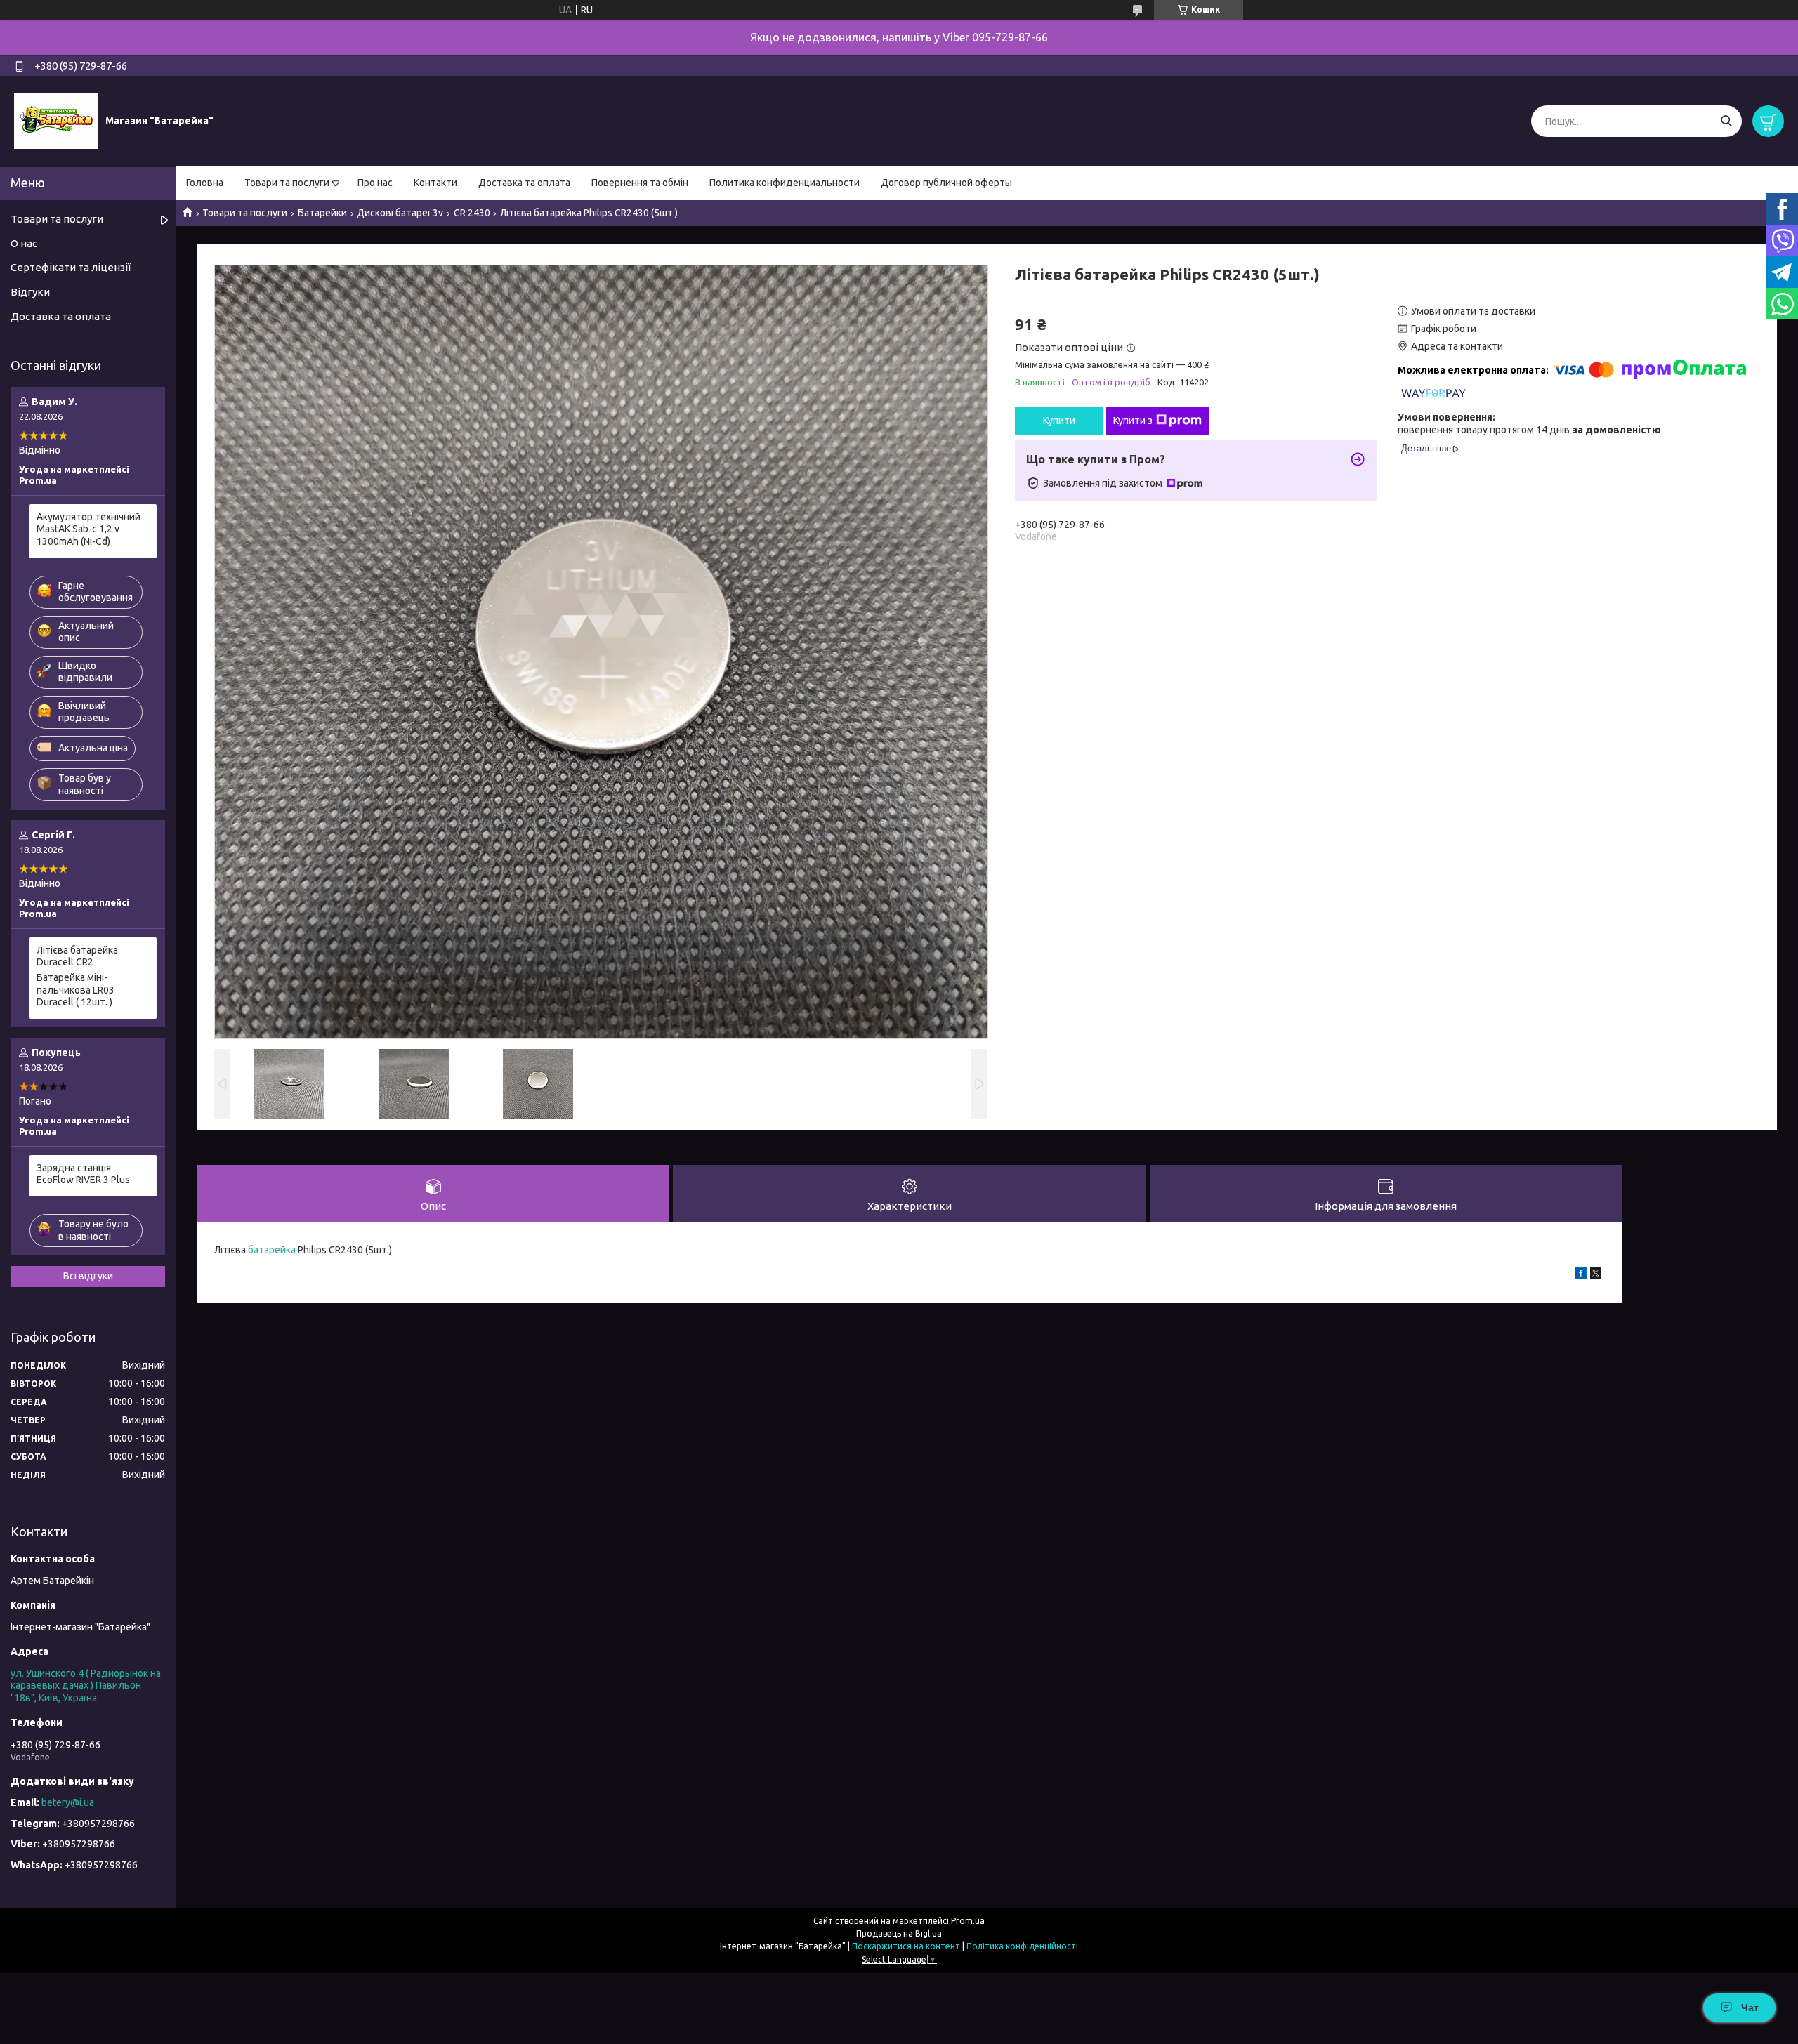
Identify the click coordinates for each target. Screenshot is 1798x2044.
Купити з (1133, 421)
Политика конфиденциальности (785, 183)
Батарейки (322, 213)
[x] (1596, 1275)
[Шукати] (1726, 121)
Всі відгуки (88, 1276)
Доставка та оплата (524, 183)
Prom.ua (968, 1921)
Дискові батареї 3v (400, 213)
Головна (205, 183)
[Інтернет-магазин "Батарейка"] (56, 121)
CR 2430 (472, 213)
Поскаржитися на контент (906, 1946)
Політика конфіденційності (1022, 1946)
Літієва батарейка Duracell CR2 (77, 956)
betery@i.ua (68, 1802)
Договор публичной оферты (946, 183)
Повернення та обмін (640, 183)
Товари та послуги (287, 183)
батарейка (272, 1250)
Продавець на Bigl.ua (899, 1933)
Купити (1059, 421)
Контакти (435, 183)
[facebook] (1581, 1275)
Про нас (375, 183)
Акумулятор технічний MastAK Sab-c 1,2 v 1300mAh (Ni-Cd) (88, 529)
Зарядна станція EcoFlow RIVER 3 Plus (83, 1174)
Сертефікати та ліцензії (71, 267)
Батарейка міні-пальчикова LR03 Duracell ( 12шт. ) (76, 990)
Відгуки (30, 292)
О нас (24, 243)
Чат (1750, 2007)
